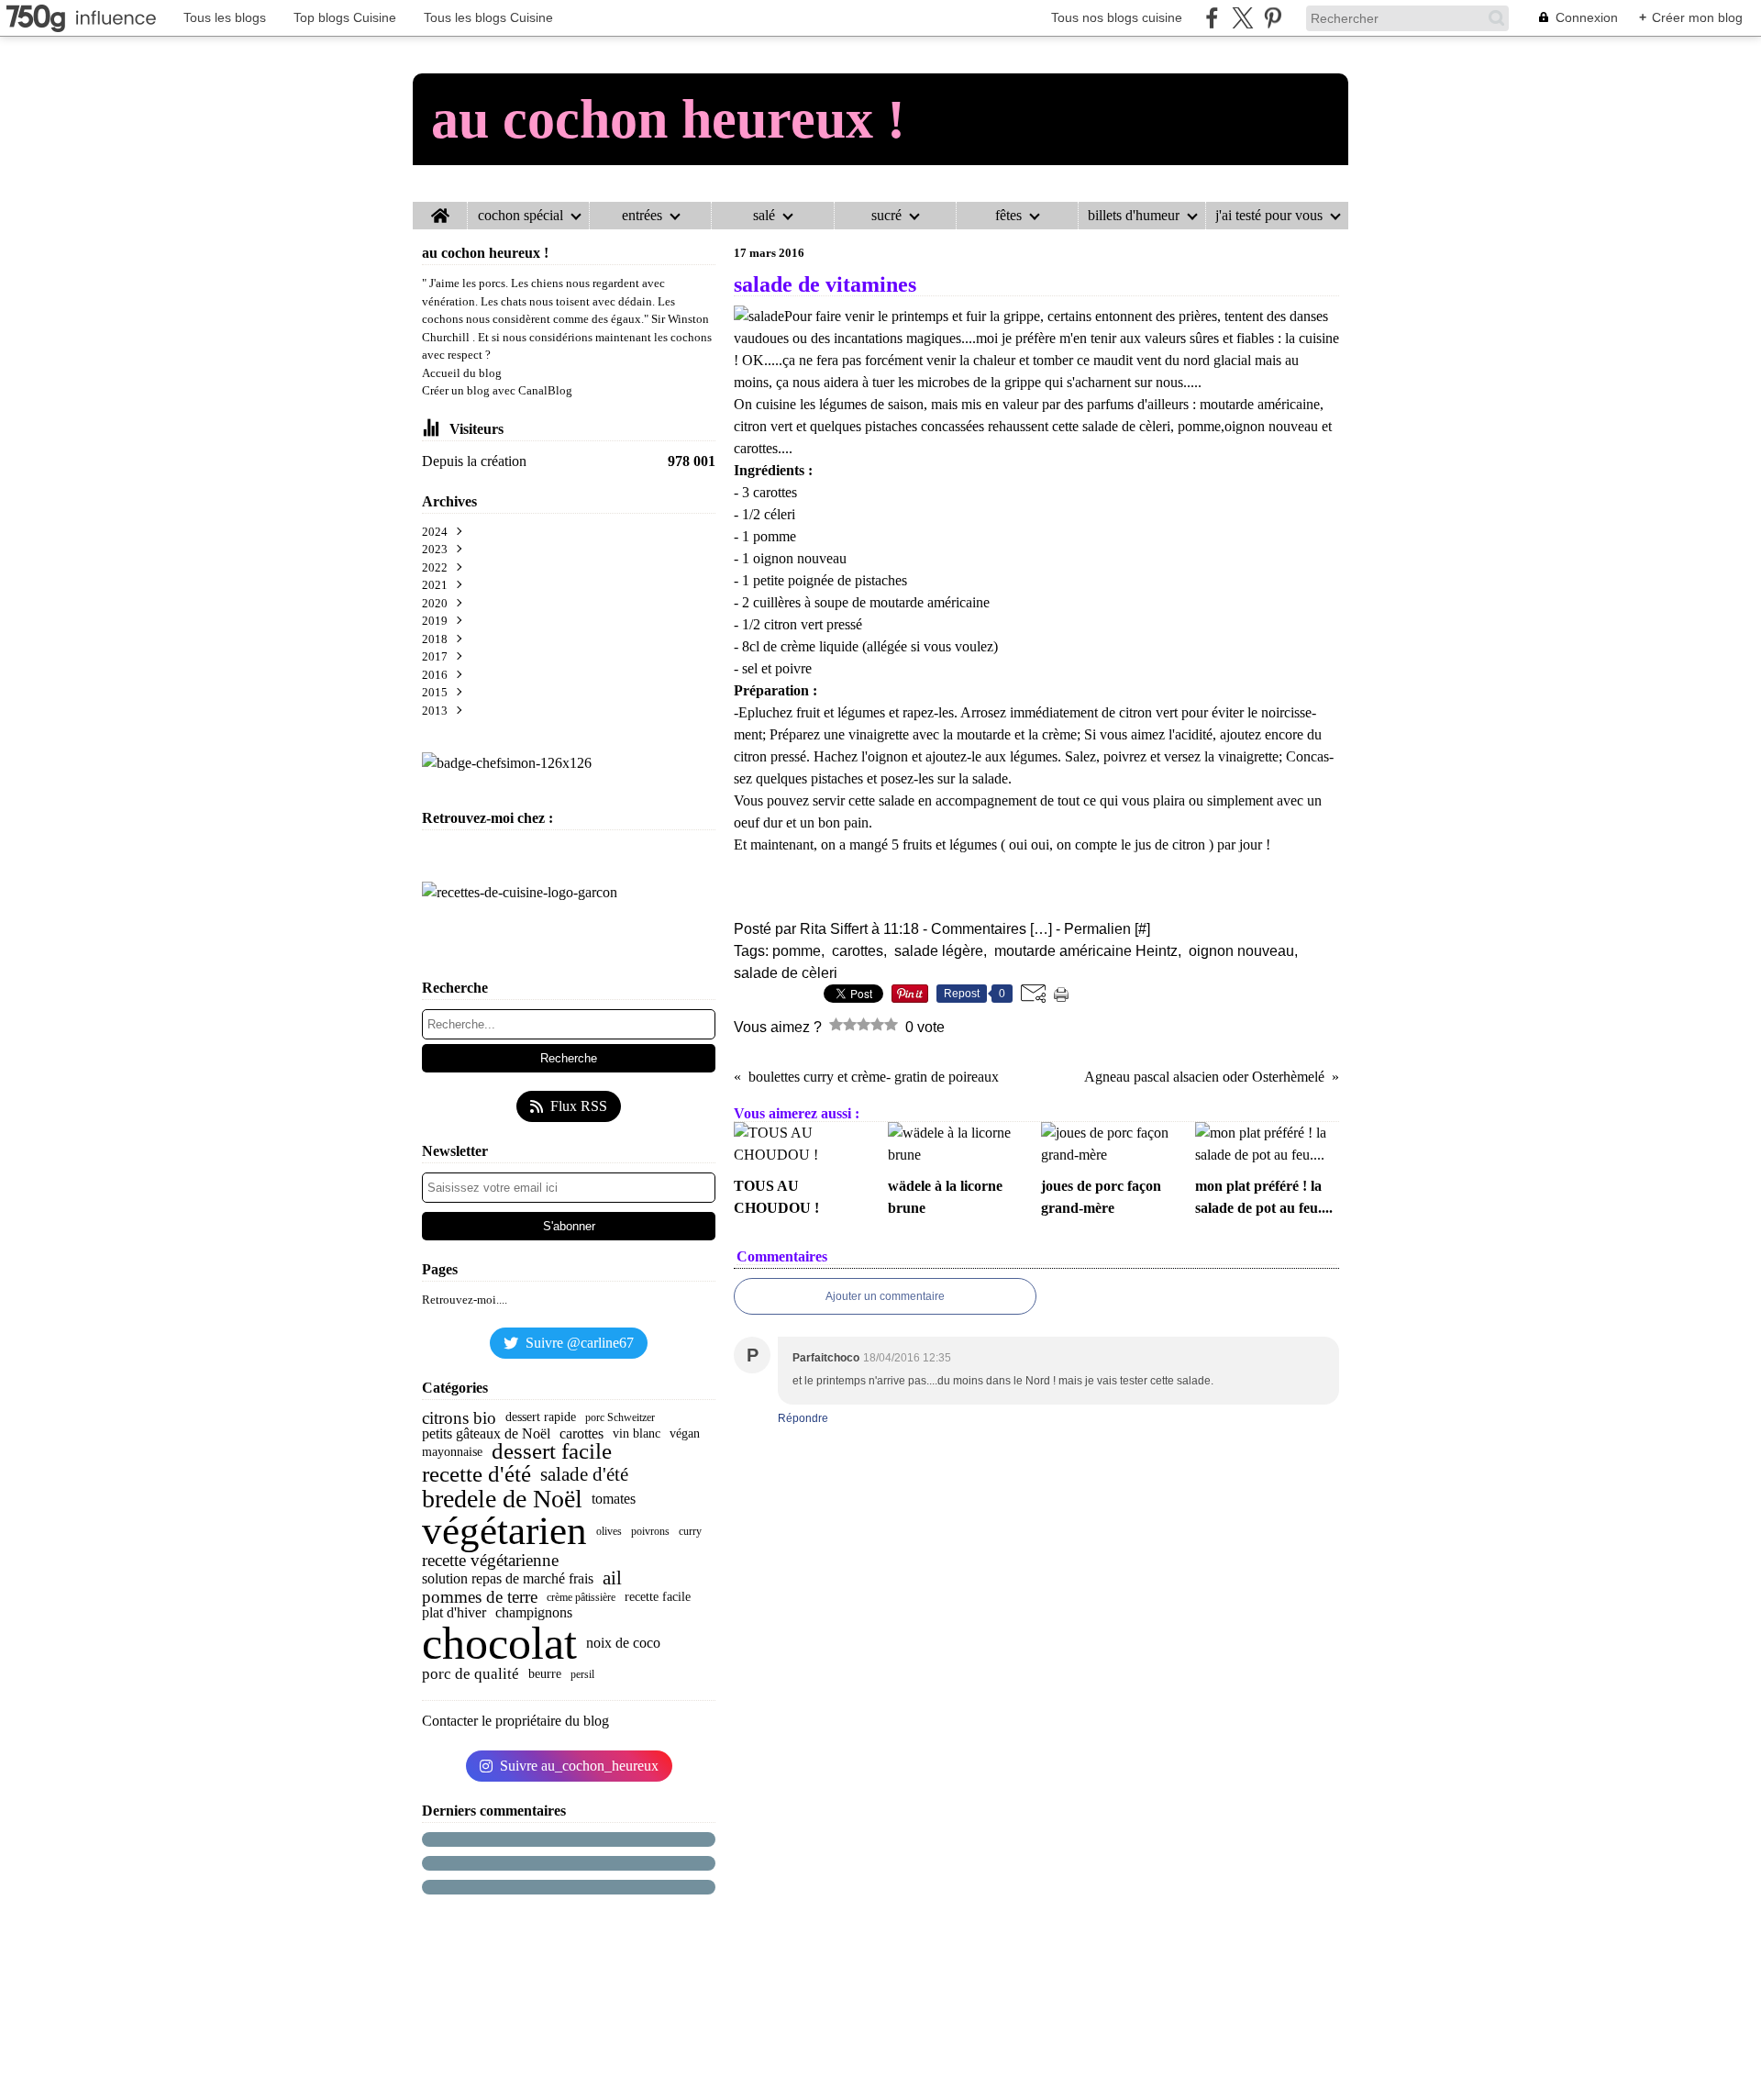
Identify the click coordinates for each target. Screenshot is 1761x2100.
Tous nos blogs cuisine (1117, 17)
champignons (534, 1613)
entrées (642, 216)
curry (690, 1531)
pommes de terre (480, 1597)
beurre (545, 1674)
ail (612, 1578)
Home (440, 209)
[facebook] (1212, 18)
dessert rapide (541, 1417)
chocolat (499, 1643)
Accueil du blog (462, 373)
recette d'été (476, 1475)
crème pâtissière (581, 1597)
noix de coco (623, 1643)
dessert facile (552, 1452)
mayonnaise (452, 1452)
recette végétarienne (490, 1560)
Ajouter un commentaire (885, 1296)
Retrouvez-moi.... (465, 1300)
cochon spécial (521, 216)
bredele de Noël (502, 1499)
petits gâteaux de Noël (486, 1434)
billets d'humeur (1134, 216)
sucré (886, 216)
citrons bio (459, 1418)
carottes (581, 1434)
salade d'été (584, 1475)
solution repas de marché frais (508, 1579)
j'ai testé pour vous (1269, 216)
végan (685, 1434)
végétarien (504, 1532)
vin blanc (637, 1434)
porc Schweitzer (620, 1417)
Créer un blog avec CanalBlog (497, 390)
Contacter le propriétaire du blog (515, 1721)
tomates (614, 1499)
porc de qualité (471, 1674)
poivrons (650, 1531)
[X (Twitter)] (1242, 18)
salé (764, 216)
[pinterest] (1273, 18)
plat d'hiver (454, 1613)
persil (582, 1674)
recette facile (658, 1597)
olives (609, 1531)
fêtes (1008, 216)
